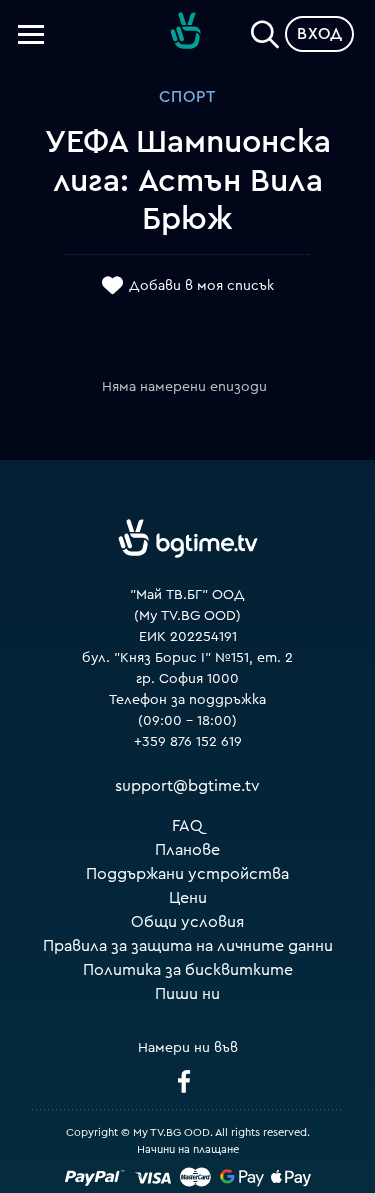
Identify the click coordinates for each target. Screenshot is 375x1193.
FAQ (187, 826)
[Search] (265, 30)
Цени (188, 898)
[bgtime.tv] (188, 538)
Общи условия (187, 922)
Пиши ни (187, 994)
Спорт (187, 97)
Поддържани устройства (187, 874)
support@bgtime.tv (187, 786)
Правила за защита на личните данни (188, 946)
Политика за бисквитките (188, 970)
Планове (187, 850)
